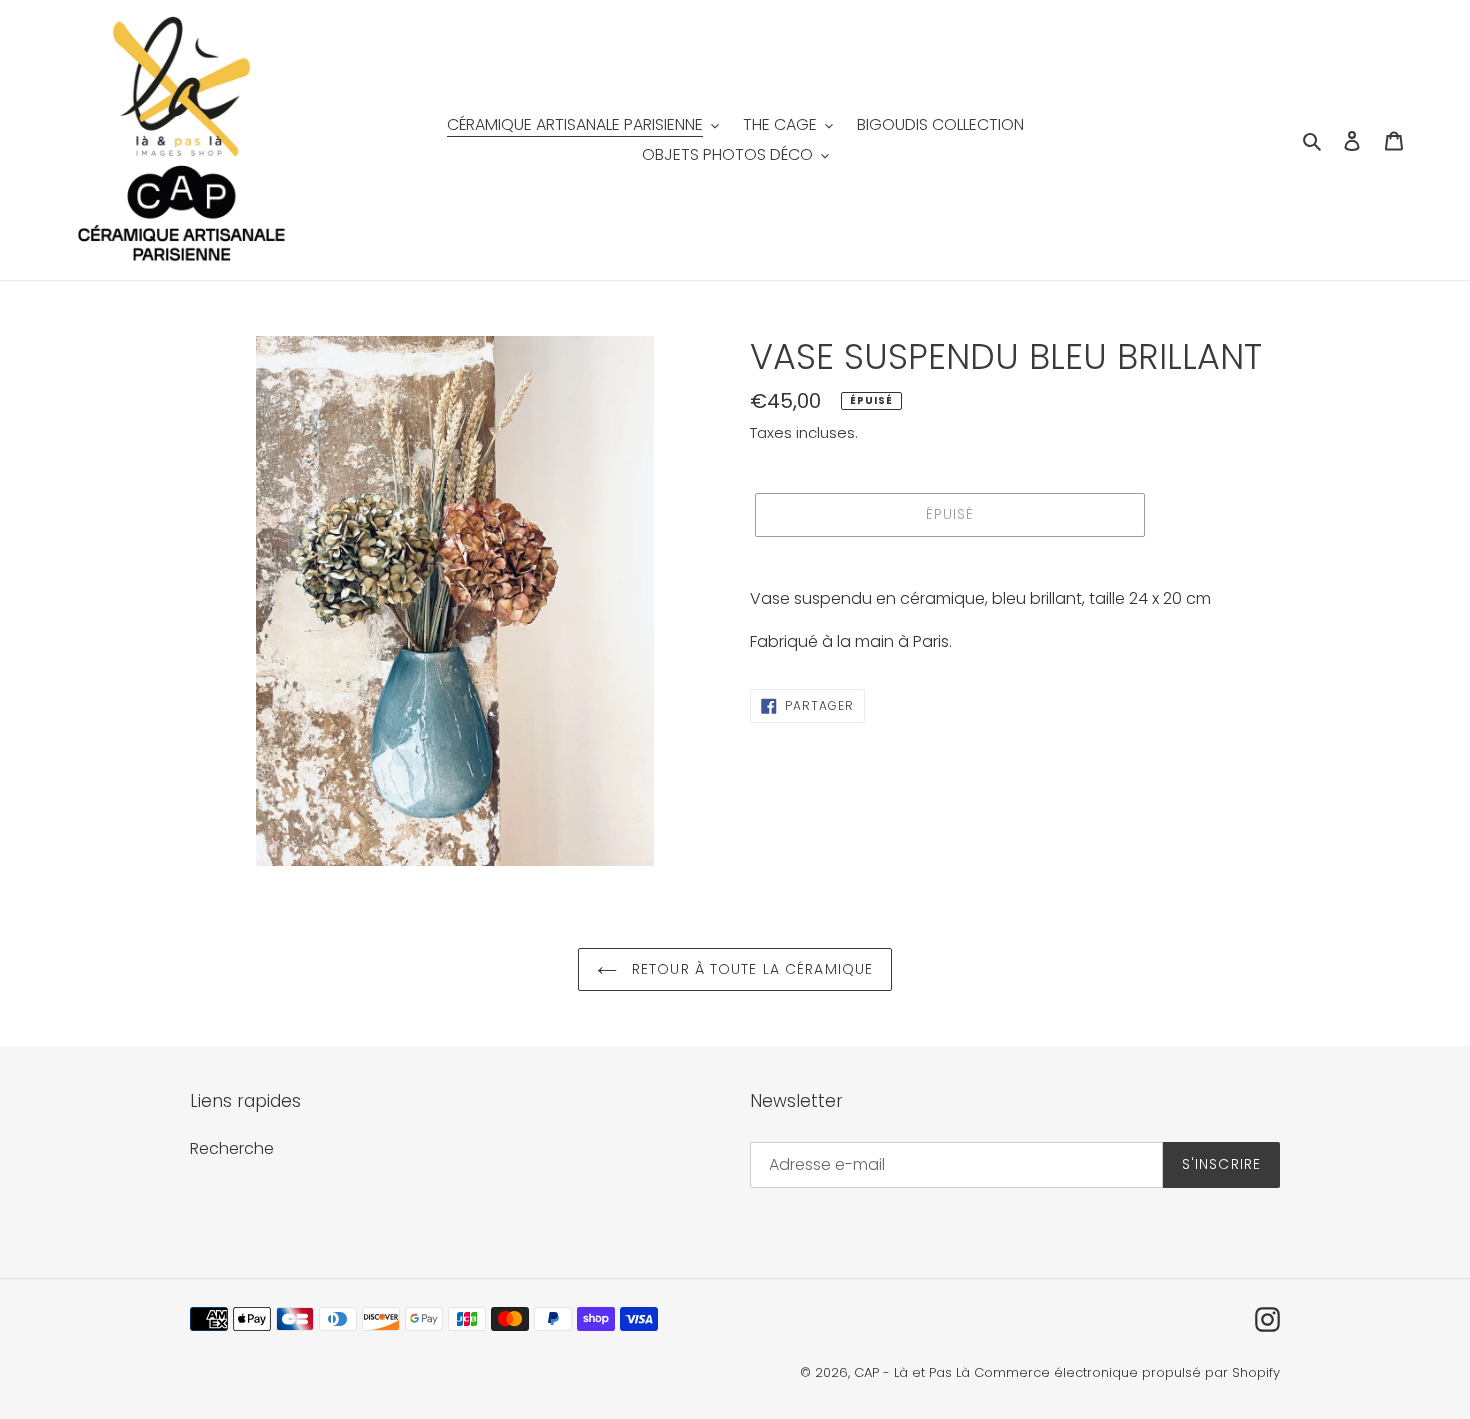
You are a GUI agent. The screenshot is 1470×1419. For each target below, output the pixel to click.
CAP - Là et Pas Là (912, 1372)
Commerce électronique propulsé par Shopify (1127, 1372)
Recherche (232, 1148)
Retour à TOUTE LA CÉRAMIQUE (750, 969)
